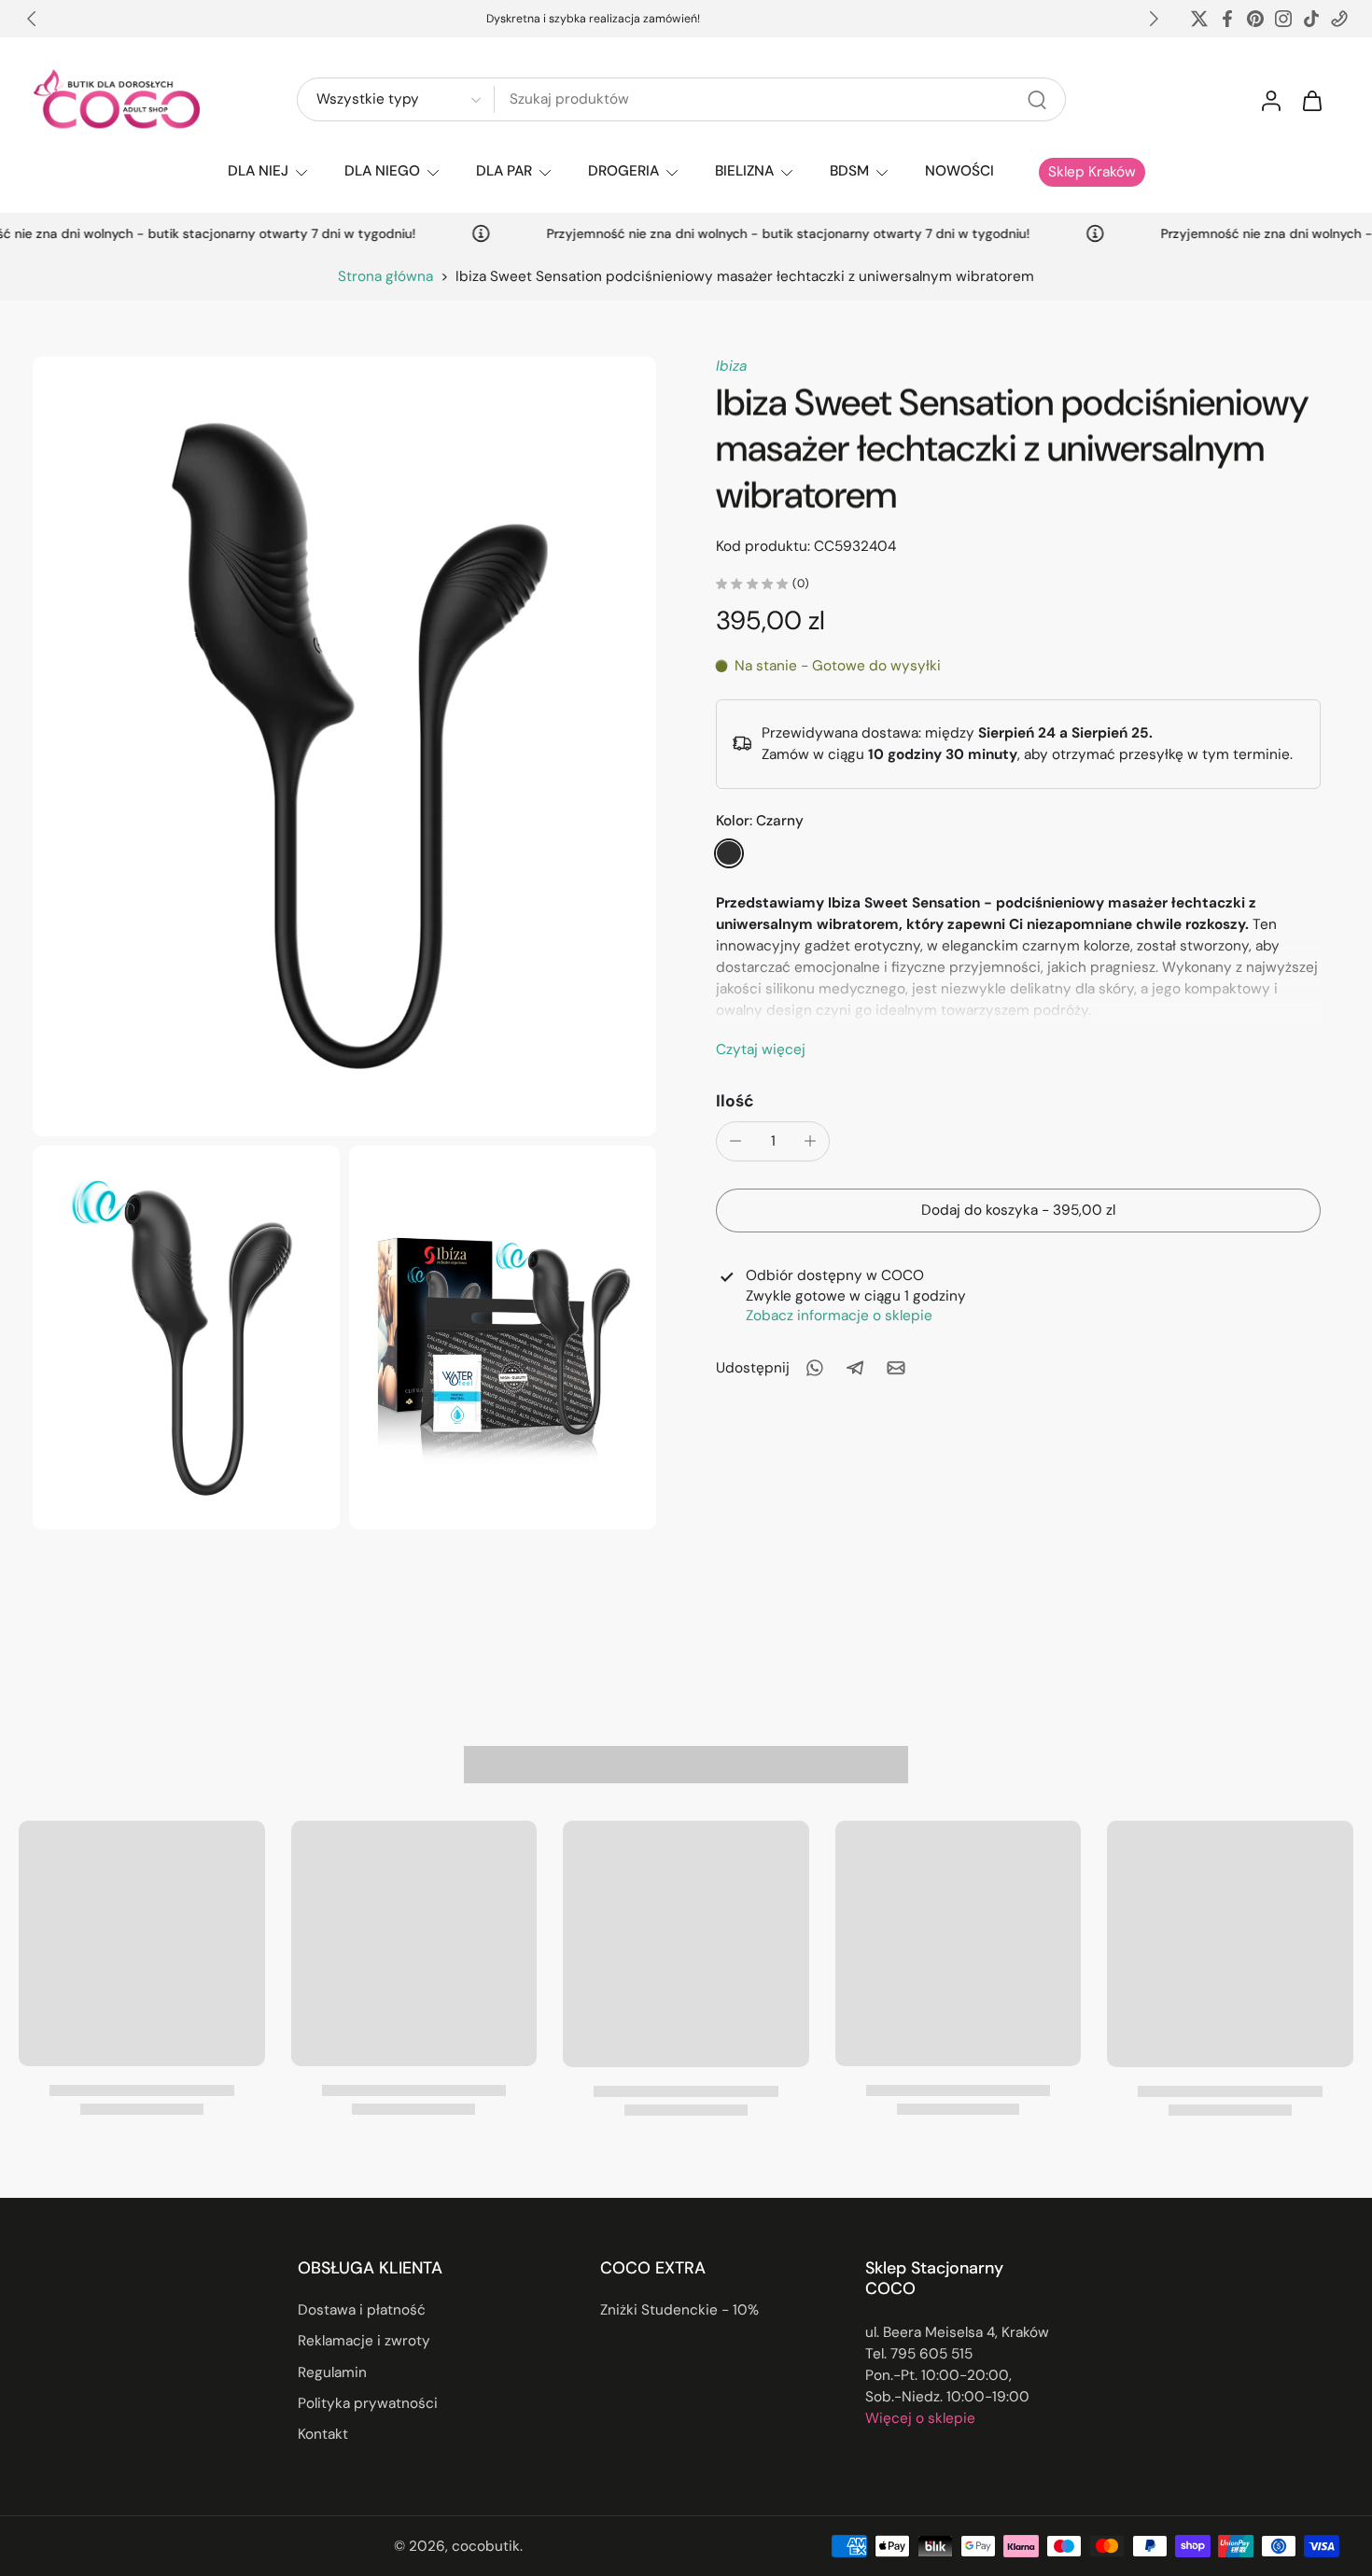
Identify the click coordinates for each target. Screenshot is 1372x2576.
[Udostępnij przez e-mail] (896, 1368)
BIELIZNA (744, 171)
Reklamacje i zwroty (364, 2341)
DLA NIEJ (258, 171)
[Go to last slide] (32, 19)
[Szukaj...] (1037, 100)
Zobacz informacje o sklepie (839, 1315)
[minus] (735, 1141)
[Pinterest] (1255, 19)
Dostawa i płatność (362, 2310)
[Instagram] (1283, 19)
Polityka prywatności (368, 2403)
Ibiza (732, 366)
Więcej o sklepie (920, 2418)
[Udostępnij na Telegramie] (855, 1368)
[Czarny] (729, 852)
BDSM (849, 171)
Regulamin (332, 2372)
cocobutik (486, 2545)
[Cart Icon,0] (1311, 100)
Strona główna (385, 276)
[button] (1018, 1210)
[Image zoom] (344, 746)
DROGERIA (623, 171)
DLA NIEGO (382, 171)
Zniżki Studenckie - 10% (679, 2310)
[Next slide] (1154, 19)
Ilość (735, 1100)
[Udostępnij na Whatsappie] (814, 1368)
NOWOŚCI (959, 171)
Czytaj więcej (761, 1049)
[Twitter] (1199, 19)
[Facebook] (1227, 19)
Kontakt (323, 2434)
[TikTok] (1311, 19)
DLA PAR (504, 171)
